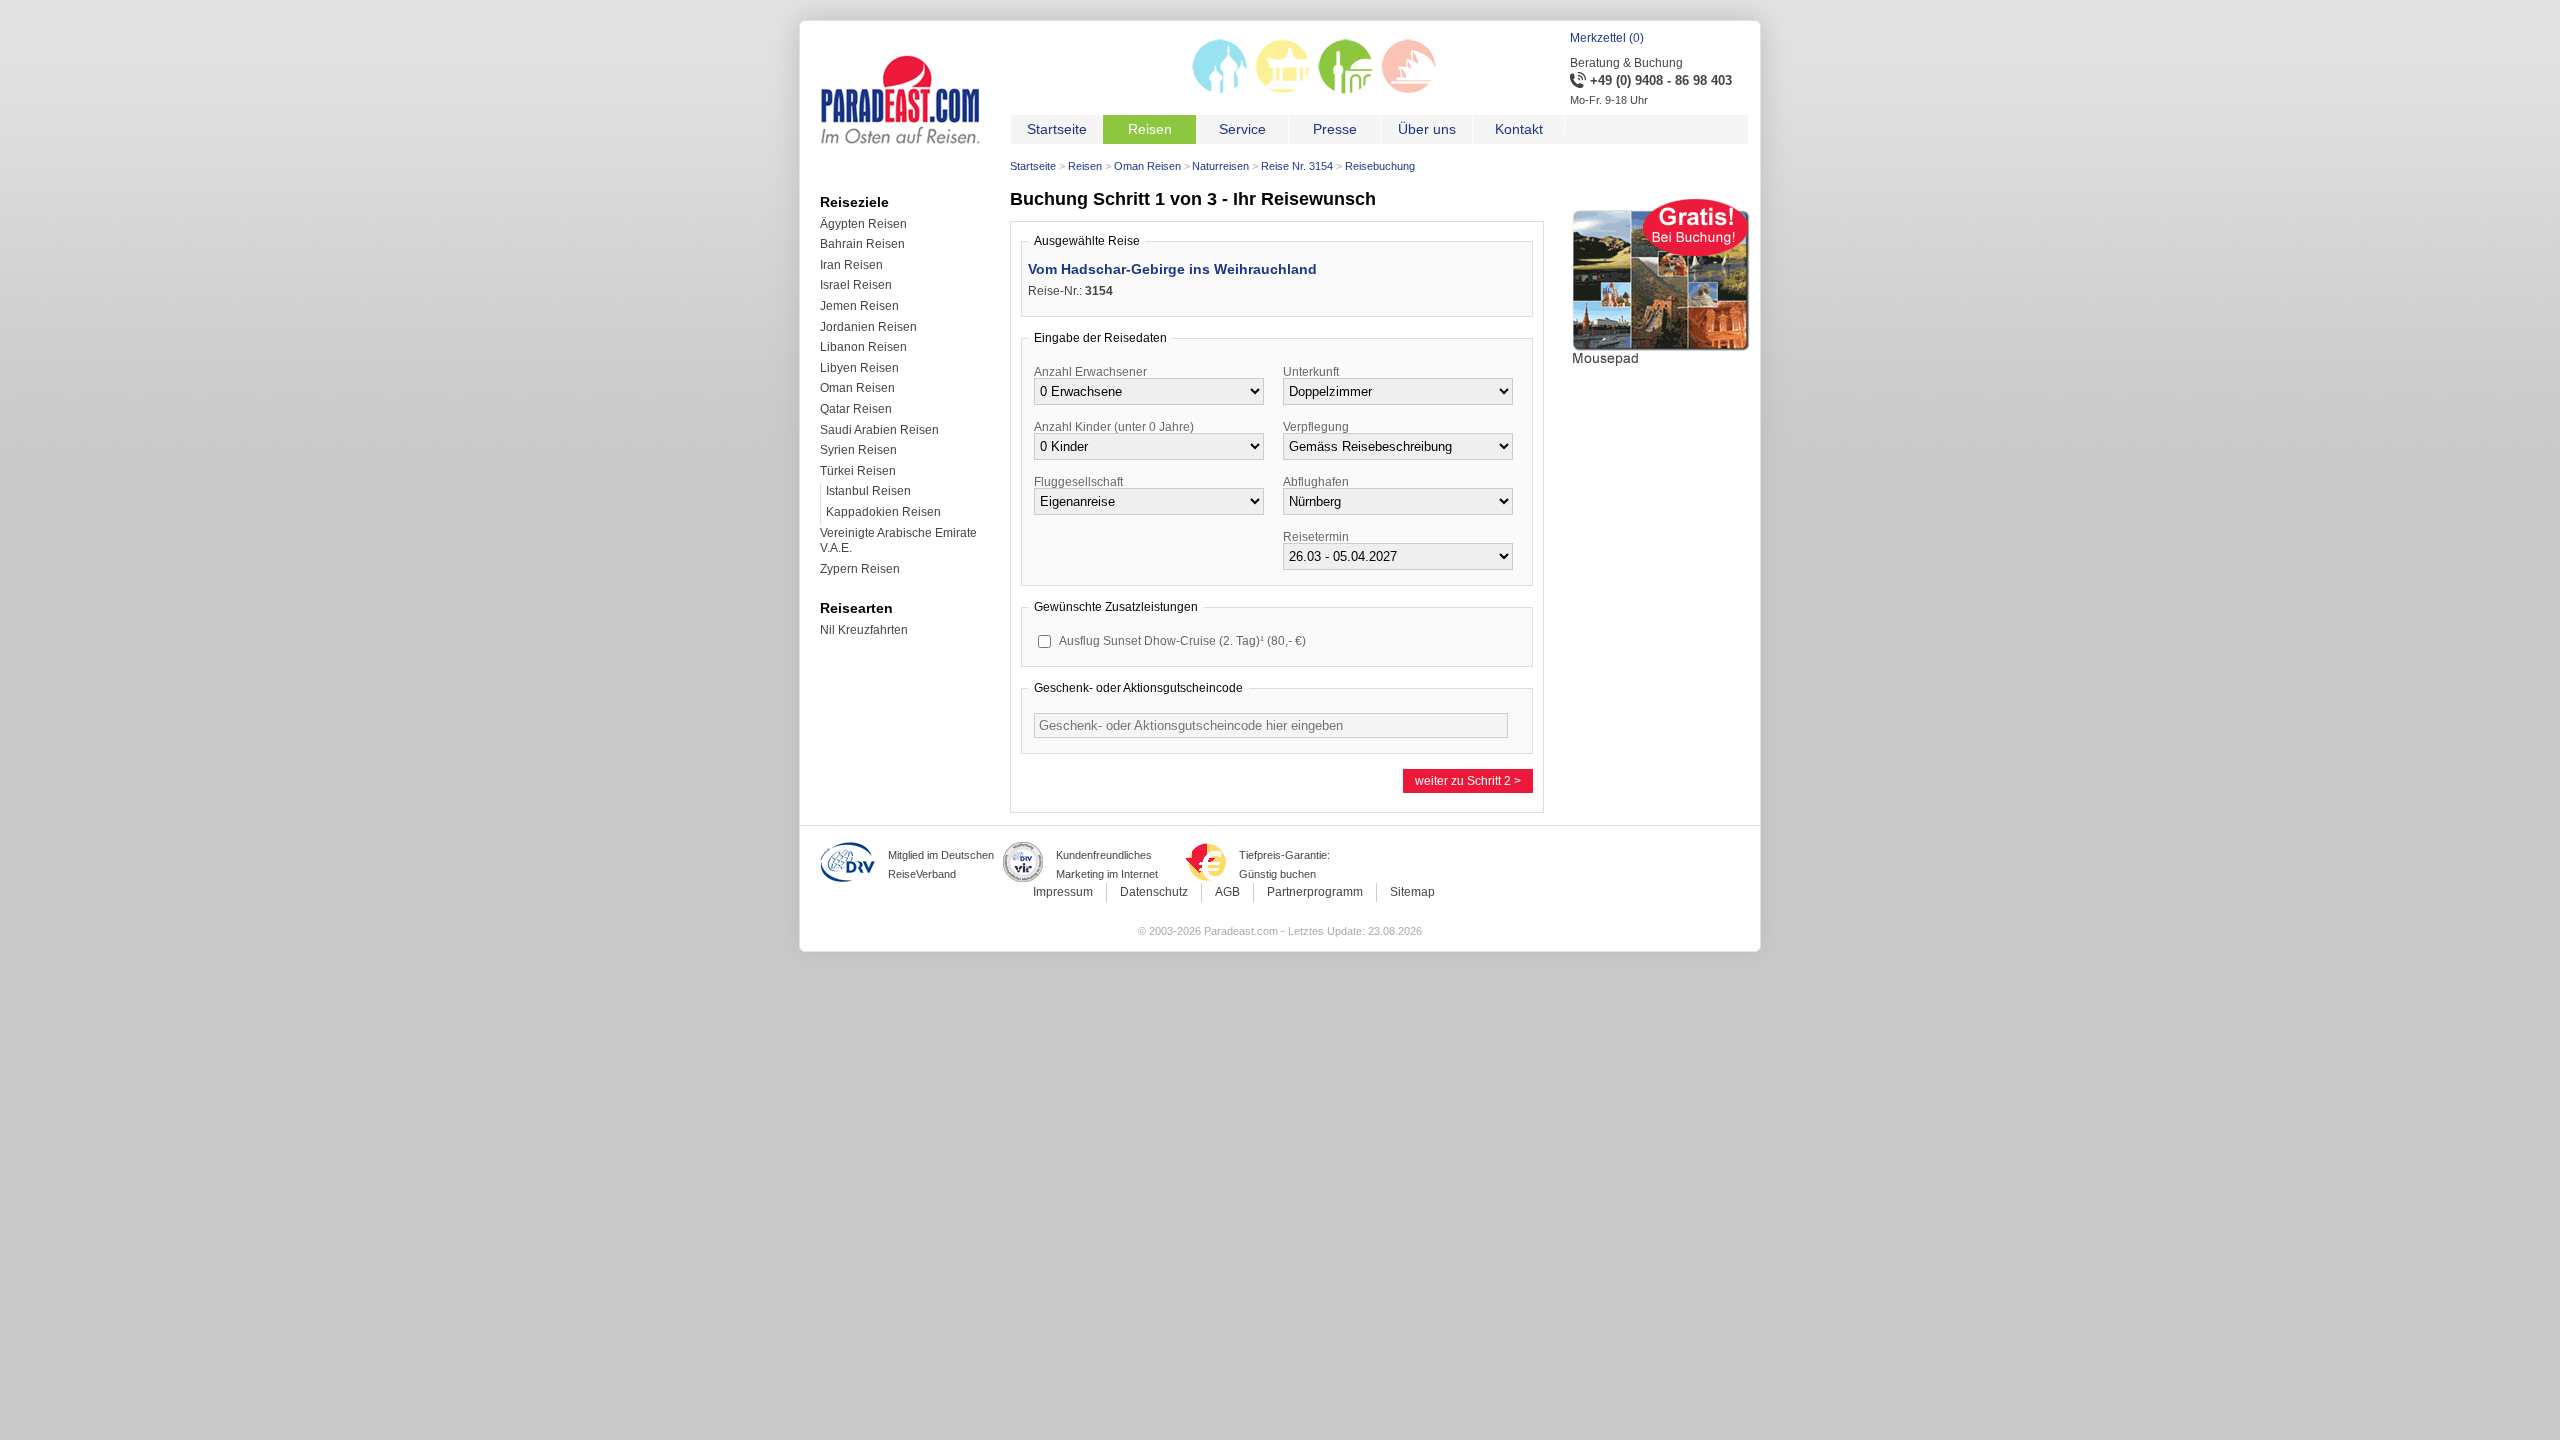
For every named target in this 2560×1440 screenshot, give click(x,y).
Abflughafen (1316, 482)
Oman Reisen (1147, 166)
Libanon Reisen (863, 347)
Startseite (1033, 166)
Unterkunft (1311, 372)
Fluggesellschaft (1078, 482)
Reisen (1085, 166)
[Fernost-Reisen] (1282, 90)
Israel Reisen (856, 285)
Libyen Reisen (859, 368)
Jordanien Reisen (868, 327)
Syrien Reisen (858, 450)
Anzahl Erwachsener (1090, 372)
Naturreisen (1220, 166)
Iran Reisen (851, 265)
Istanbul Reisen (868, 491)
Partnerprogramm (1315, 892)
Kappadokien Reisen (883, 512)
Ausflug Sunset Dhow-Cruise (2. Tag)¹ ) (1182, 641)
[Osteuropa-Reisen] (1219, 90)
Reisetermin (1316, 537)
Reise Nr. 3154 (1297, 166)
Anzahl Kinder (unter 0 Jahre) (1114, 427)
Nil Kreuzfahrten (864, 630)
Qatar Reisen (856, 409)
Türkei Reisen (858, 471)
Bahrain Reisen (862, 244)
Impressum (1063, 892)
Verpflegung (1316, 427)
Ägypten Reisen (863, 224)
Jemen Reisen (859, 306)
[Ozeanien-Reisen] (1408, 90)
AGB (1227, 892)
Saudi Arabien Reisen (879, 430)
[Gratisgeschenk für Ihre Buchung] (1661, 369)
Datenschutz (1154, 892)
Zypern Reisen (860, 569)
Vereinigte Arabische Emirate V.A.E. (898, 541)
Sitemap (1412, 892)
